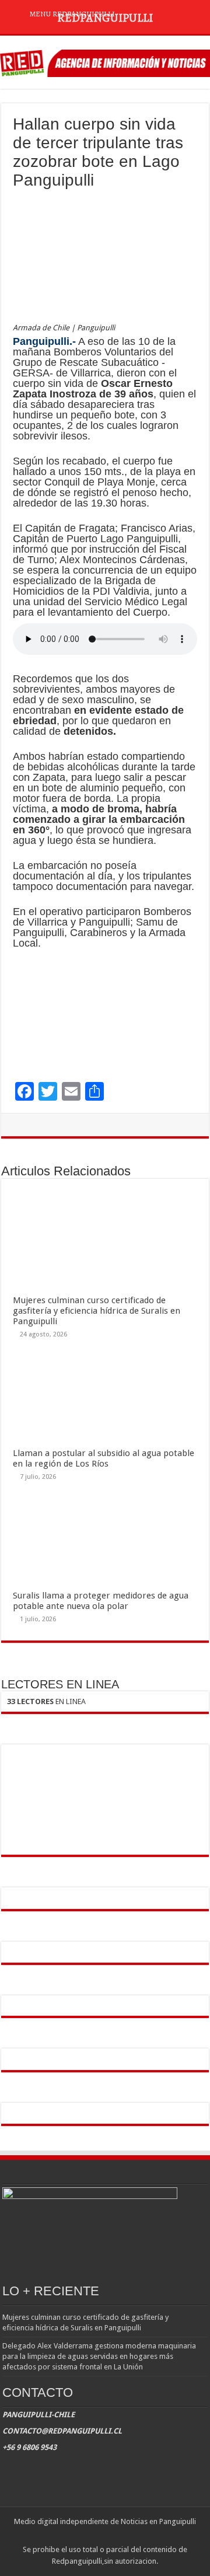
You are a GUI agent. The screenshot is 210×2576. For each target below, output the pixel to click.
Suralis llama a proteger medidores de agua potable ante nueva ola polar (101, 1601)
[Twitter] (105, 2536)
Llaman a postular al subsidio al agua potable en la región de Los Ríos (104, 1458)
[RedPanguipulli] (105, 61)
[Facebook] (94, 2536)
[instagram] (116, 2536)
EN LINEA (46, 1701)
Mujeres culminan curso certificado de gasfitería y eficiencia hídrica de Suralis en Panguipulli (97, 1311)
